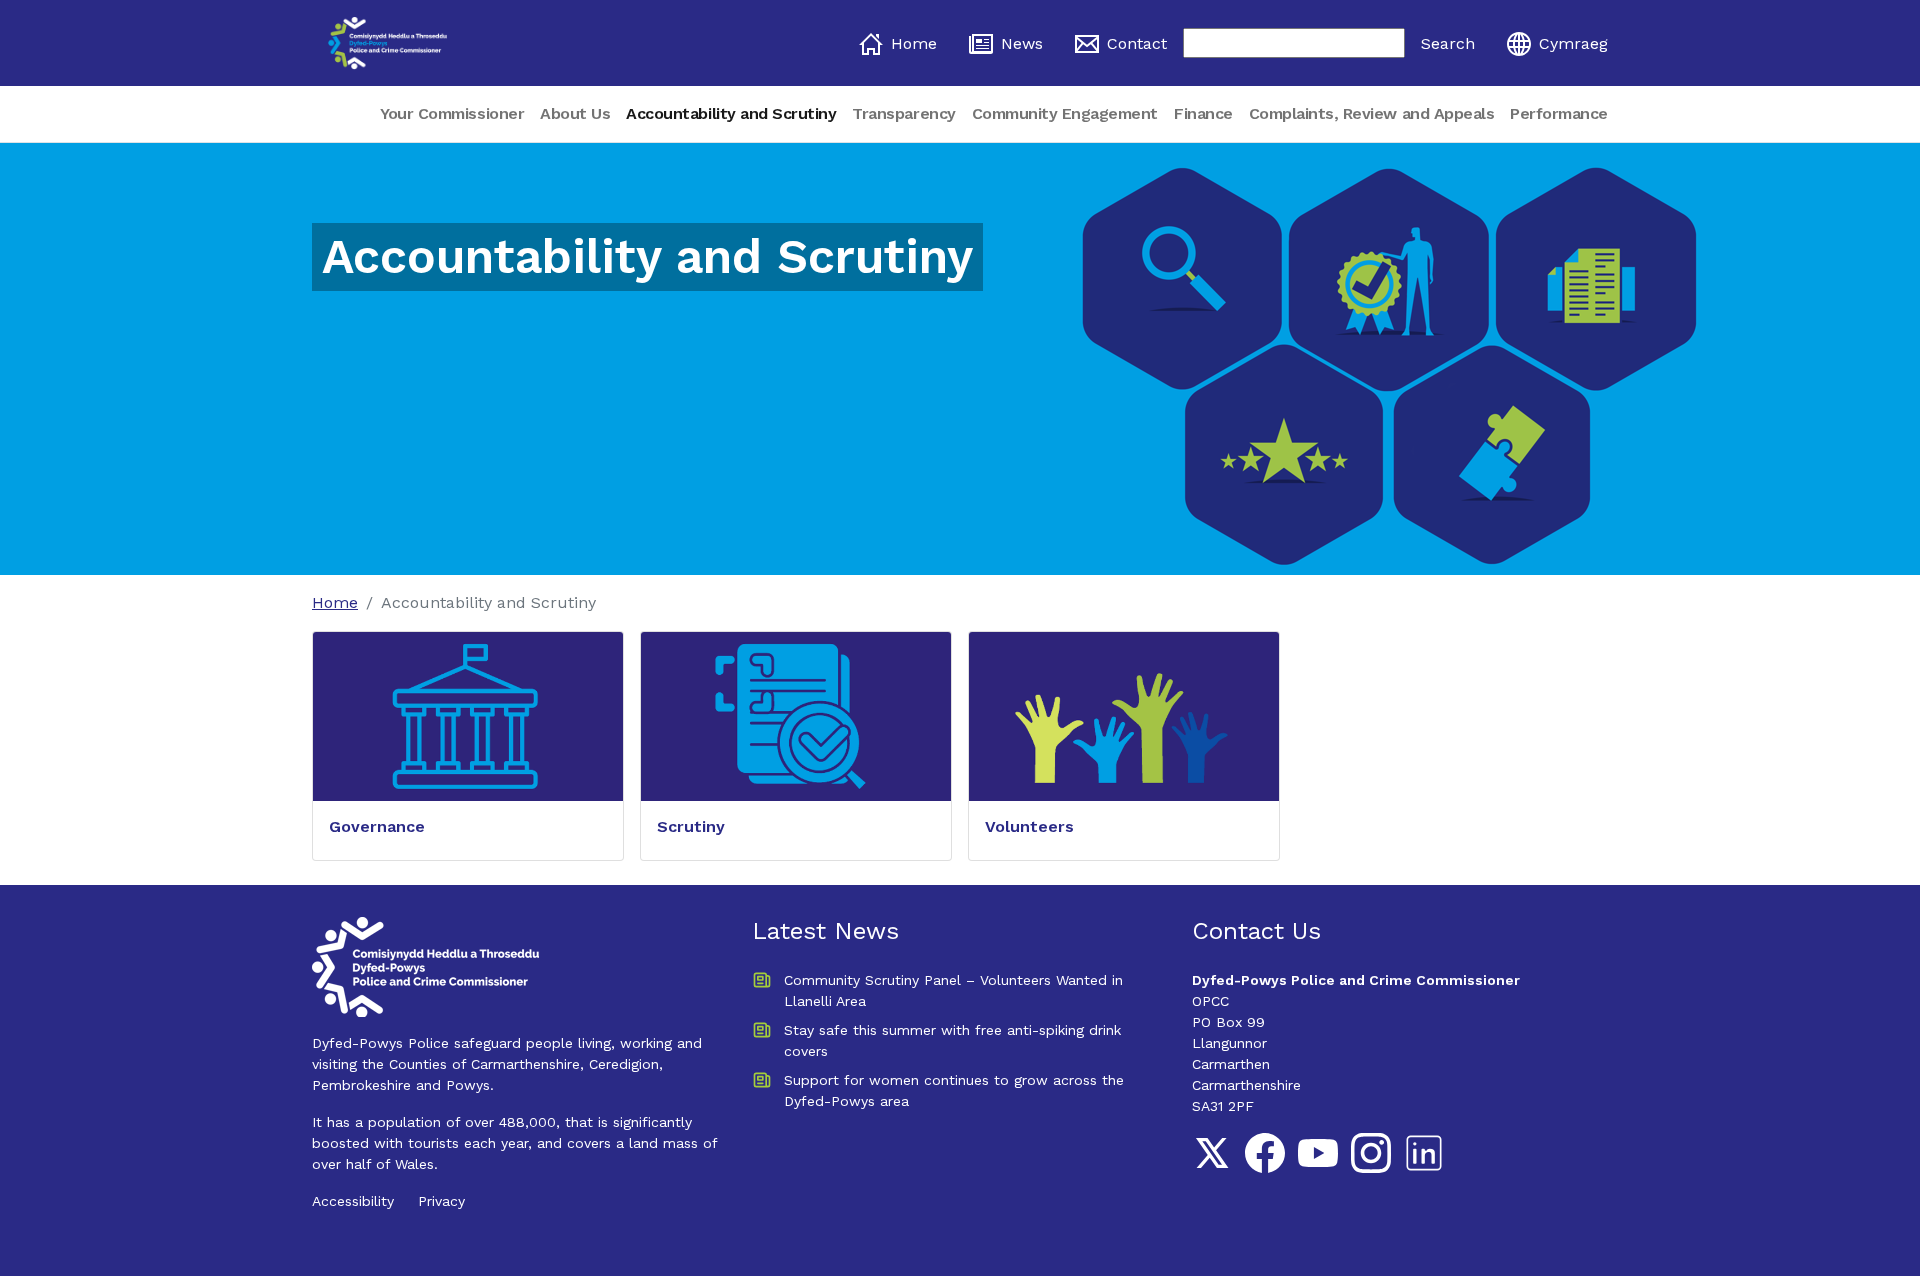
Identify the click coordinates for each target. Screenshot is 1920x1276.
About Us (575, 113)
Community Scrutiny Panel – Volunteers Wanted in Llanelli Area (953, 990)
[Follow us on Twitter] (1212, 1153)
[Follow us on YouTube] (1318, 1153)
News (1022, 43)
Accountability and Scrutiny (731, 113)
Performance (1559, 113)
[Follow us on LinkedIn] (1424, 1153)
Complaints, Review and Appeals (1372, 113)
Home (914, 43)
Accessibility (353, 1201)
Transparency (903, 113)
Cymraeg (1573, 43)
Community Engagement (1065, 113)
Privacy (441, 1201)
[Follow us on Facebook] (1265, 1153)
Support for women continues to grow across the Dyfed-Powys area (954, 1090)
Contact (1137, 43)
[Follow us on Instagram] (1371, 1153)
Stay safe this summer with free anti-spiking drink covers (952, 1040)
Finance (1203, 113)
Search (1448, 43)
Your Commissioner (452, 113)
